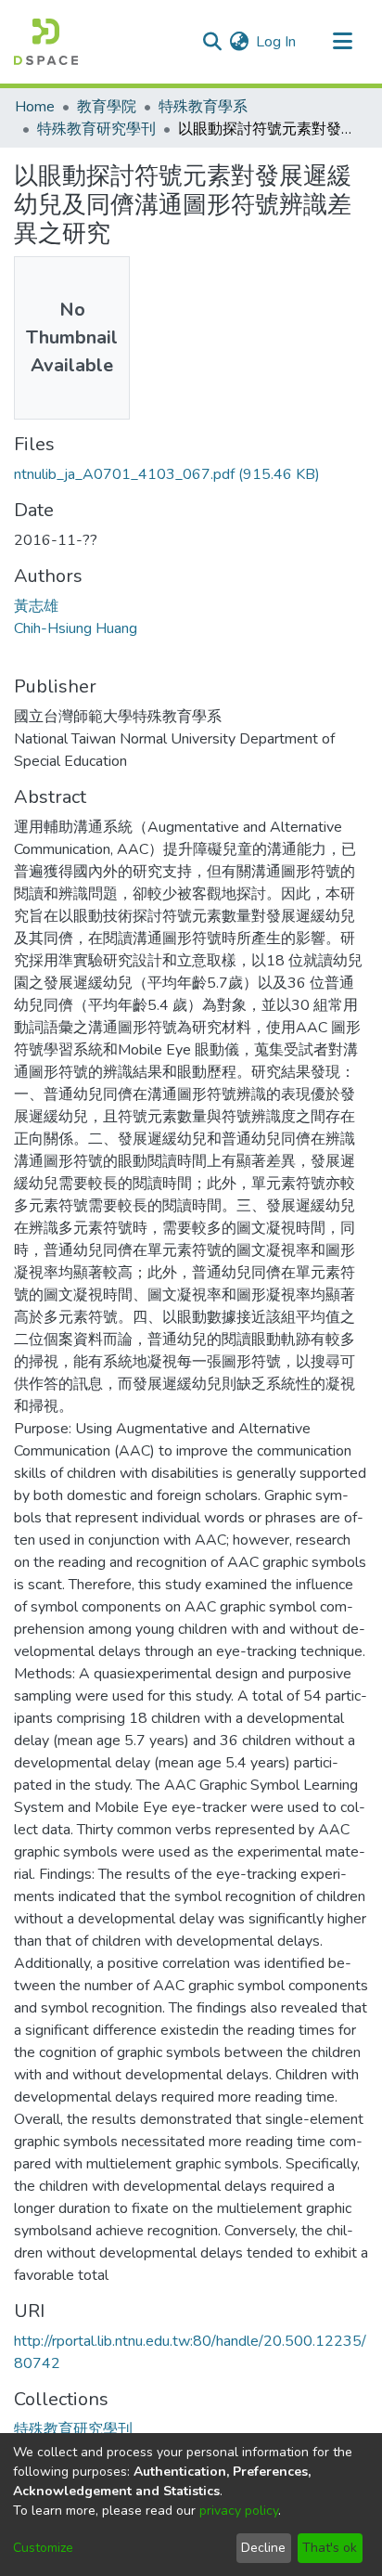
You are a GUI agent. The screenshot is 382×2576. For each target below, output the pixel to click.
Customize (43, 2548)
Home (35, 107)
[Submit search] (212, 42)
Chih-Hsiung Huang (76, 628)
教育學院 (107, 107)
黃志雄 (36, 606)
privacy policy (239, 2511)
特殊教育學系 (203, 107)
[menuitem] (239, 42)
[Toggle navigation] (342, 42)
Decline (263, 2548)
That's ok (330, 2548)
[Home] (46, 42)
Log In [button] (277, 42)
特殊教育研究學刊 (96, 129)
